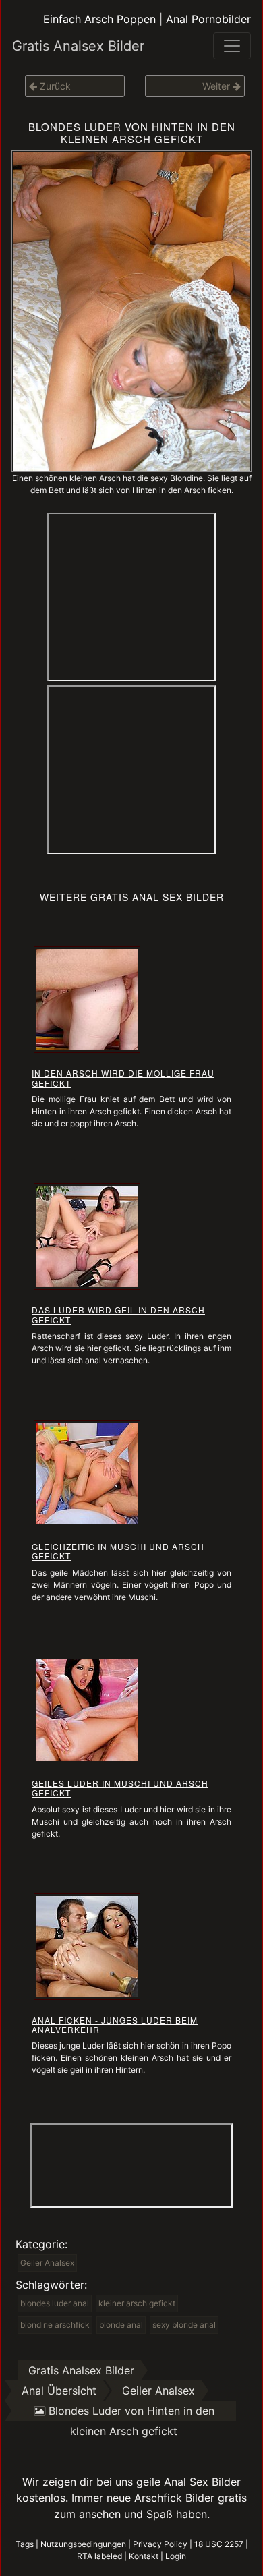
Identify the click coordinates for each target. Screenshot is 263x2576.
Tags (25, 2544)
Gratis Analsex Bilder (78, 46)
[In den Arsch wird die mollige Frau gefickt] (87, 999)
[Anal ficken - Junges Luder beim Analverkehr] (87, 1945)
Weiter (217, 86)
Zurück (54, 86)
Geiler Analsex (47, 2263)
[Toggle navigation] (232, 46)
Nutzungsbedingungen (83, 2544)
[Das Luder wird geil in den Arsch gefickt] (87, 1236)
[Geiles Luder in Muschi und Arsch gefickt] (87, 1709)
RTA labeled (99, 2556)
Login (176, 2556)
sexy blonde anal (184, 2325)
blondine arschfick (55, 2325)
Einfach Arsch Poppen (99, 19)
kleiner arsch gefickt (137, 2303)
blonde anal (121, 2325)
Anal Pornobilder (208, 19)
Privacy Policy (160, 2544)
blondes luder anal (55, 2303)
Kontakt (144, 2556)
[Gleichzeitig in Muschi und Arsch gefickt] (87, 1472)
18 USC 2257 (219, 2544)
